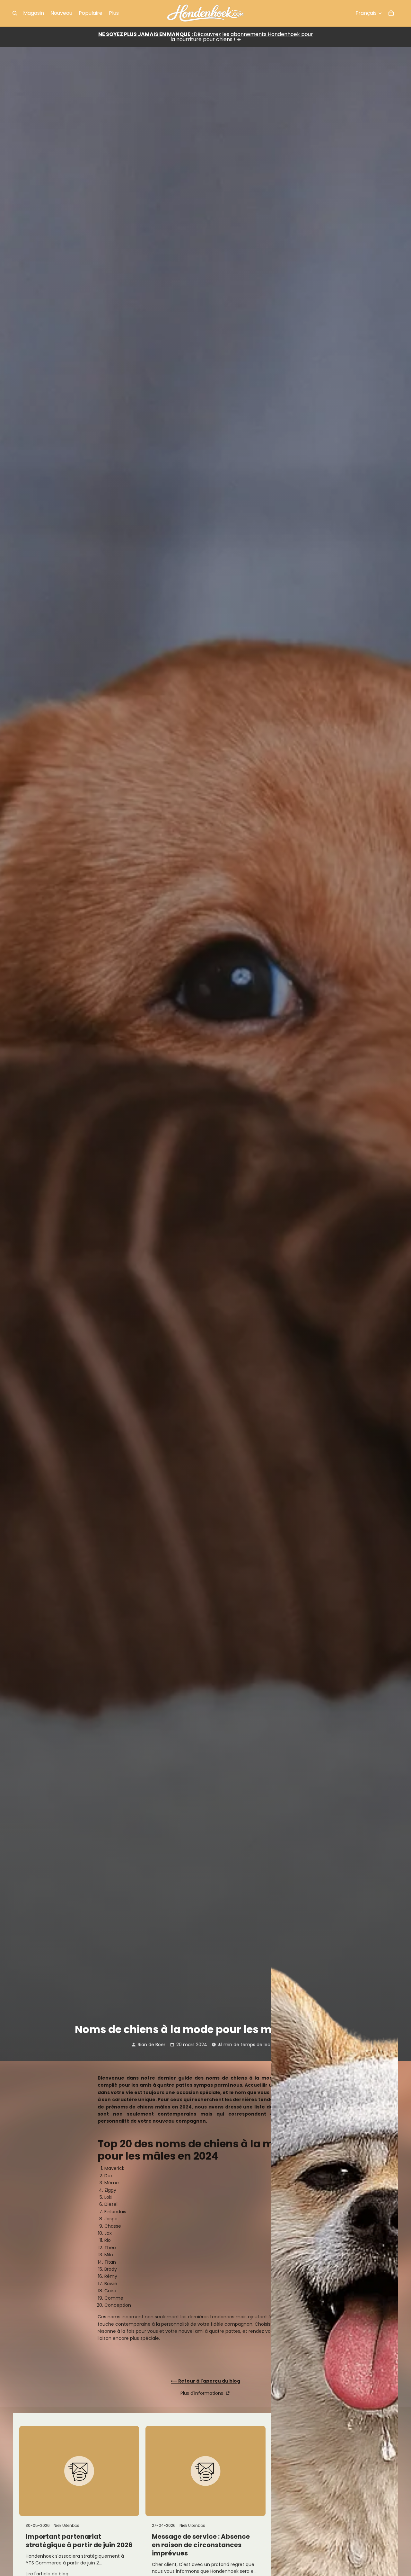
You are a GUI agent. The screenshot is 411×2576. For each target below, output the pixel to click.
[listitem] (114, 13)
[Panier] (391, 13)
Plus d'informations (202, 2393)
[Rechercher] (15, 13)
